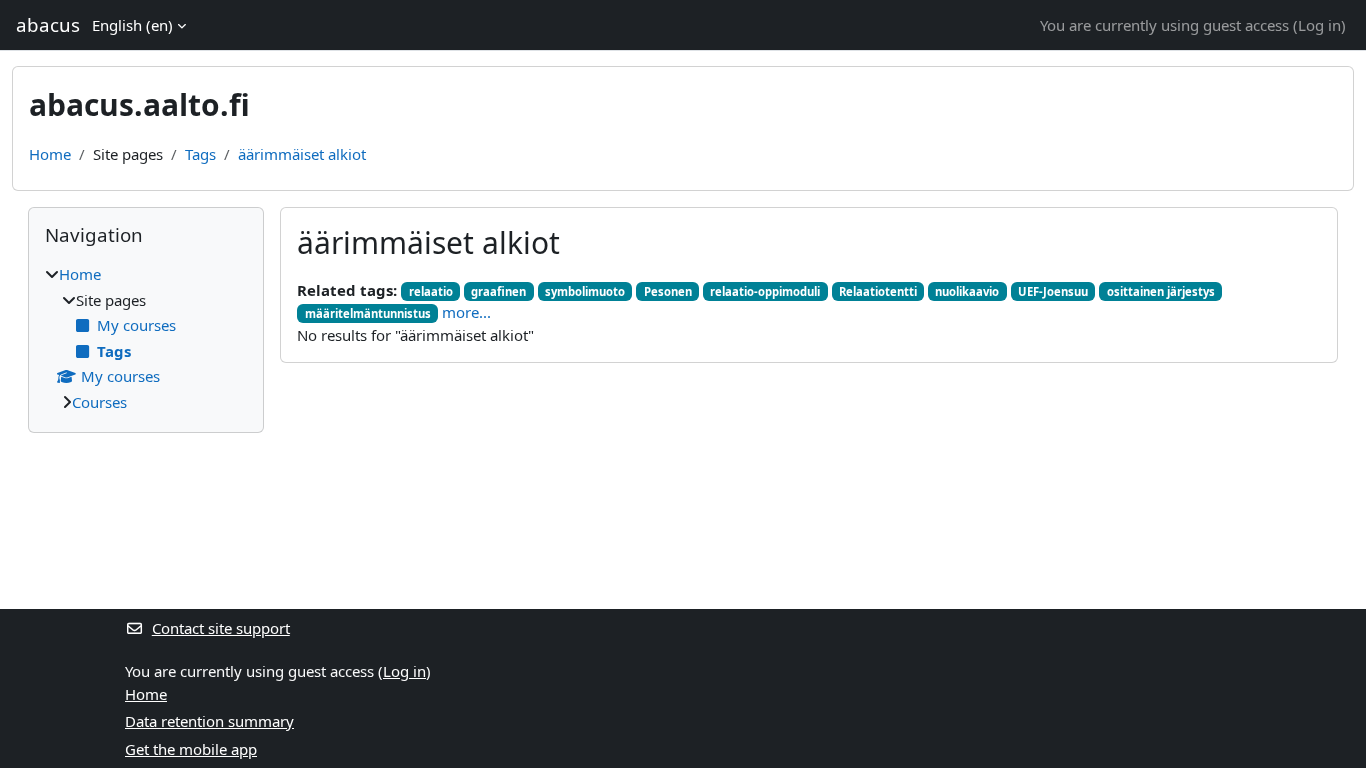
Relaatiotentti (878, 291)
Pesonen (668, 291)
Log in (1319, 25)
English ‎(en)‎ (132, 25)
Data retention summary (209, 721)
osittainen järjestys (1161, 291)
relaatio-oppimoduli (765, 291)
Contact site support (221, 628)
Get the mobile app (191, 749)
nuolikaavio (967, 291)
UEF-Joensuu (1053, 291)
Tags (200, 154)
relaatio (431, 291)
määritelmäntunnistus (368, 313)
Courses (99, 402)
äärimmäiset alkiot (302, 154)
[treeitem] (146, 338)
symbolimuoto (585, 291)
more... (466, 312)
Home (50, 154)
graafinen (498, 291)
